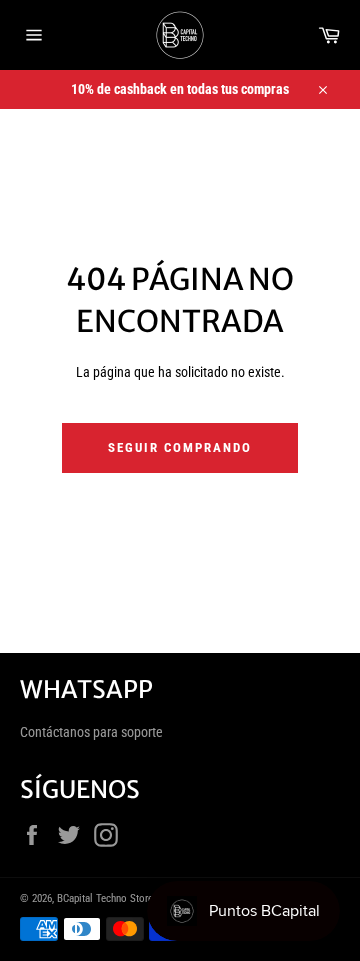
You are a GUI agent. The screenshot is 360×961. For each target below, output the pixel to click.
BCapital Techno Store (105, 898)
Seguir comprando (179, 447)
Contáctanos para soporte (91, 732)
